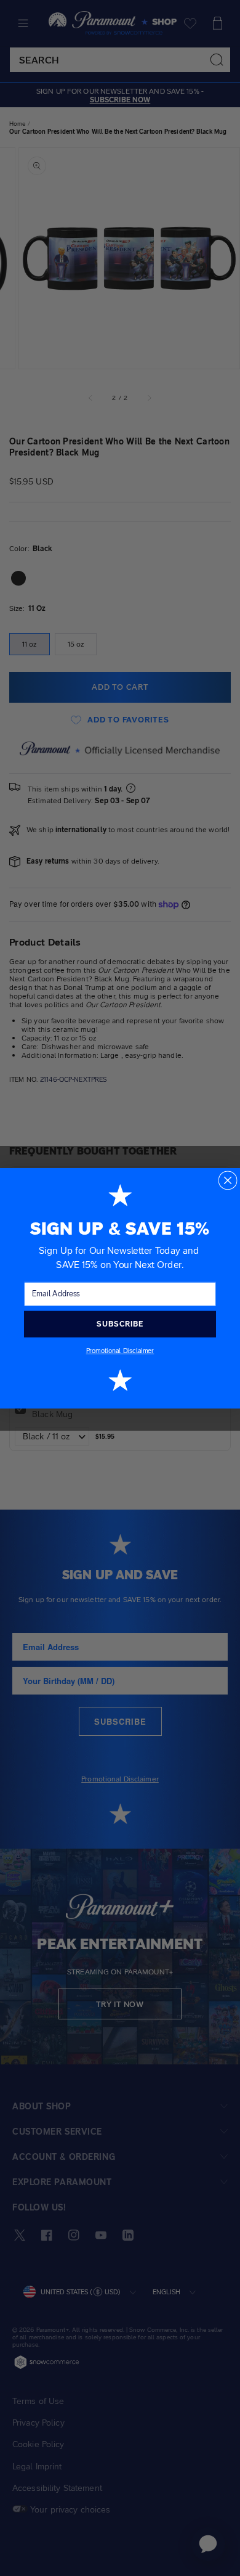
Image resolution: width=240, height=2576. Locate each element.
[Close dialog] (227, 1180)
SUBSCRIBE (120, 1323)
